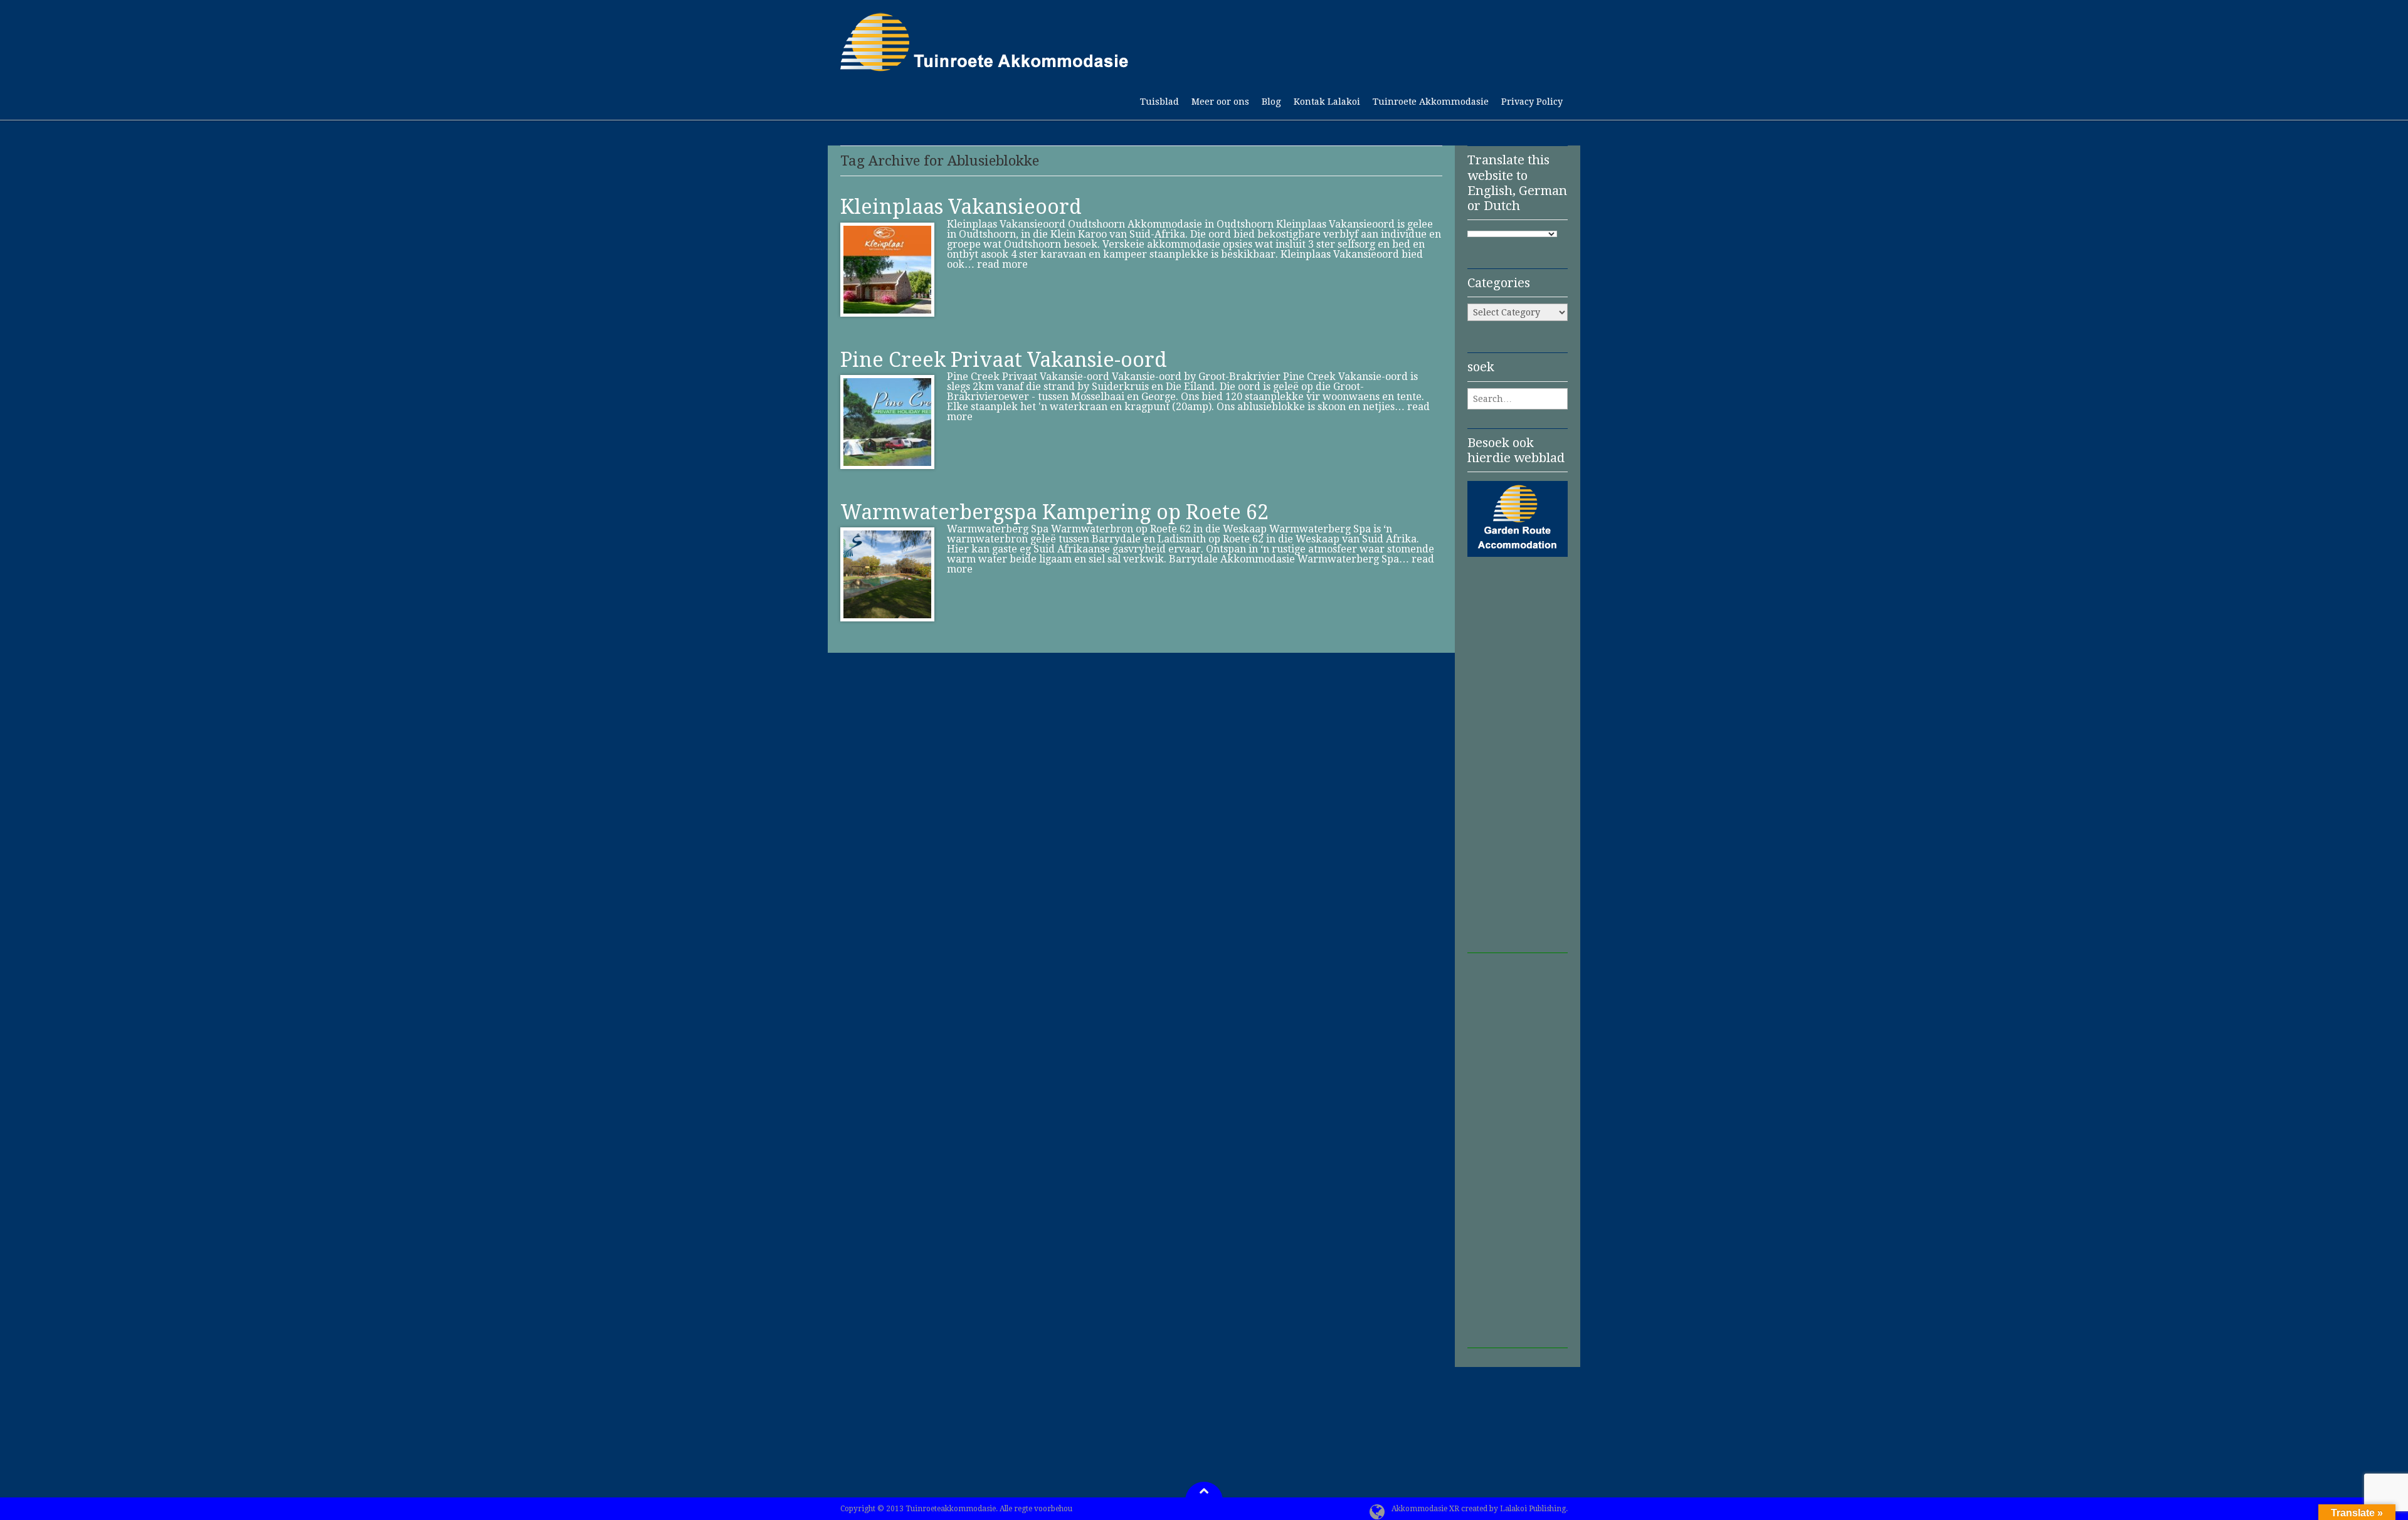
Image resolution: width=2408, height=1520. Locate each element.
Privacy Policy (1532, 102)
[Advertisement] (1518, 765)
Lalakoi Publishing (1533, 1509)
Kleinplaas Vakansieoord (961, 207)
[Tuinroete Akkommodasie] (985, 65)
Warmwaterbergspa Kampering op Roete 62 (1054, 512)
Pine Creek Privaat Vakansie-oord (1004, 360)
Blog (1271, 102)
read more (1002, 264)
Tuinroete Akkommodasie (1431, 102)
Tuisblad (1159, 102)
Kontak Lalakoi (1327, 102)
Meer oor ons (1220, 102)
